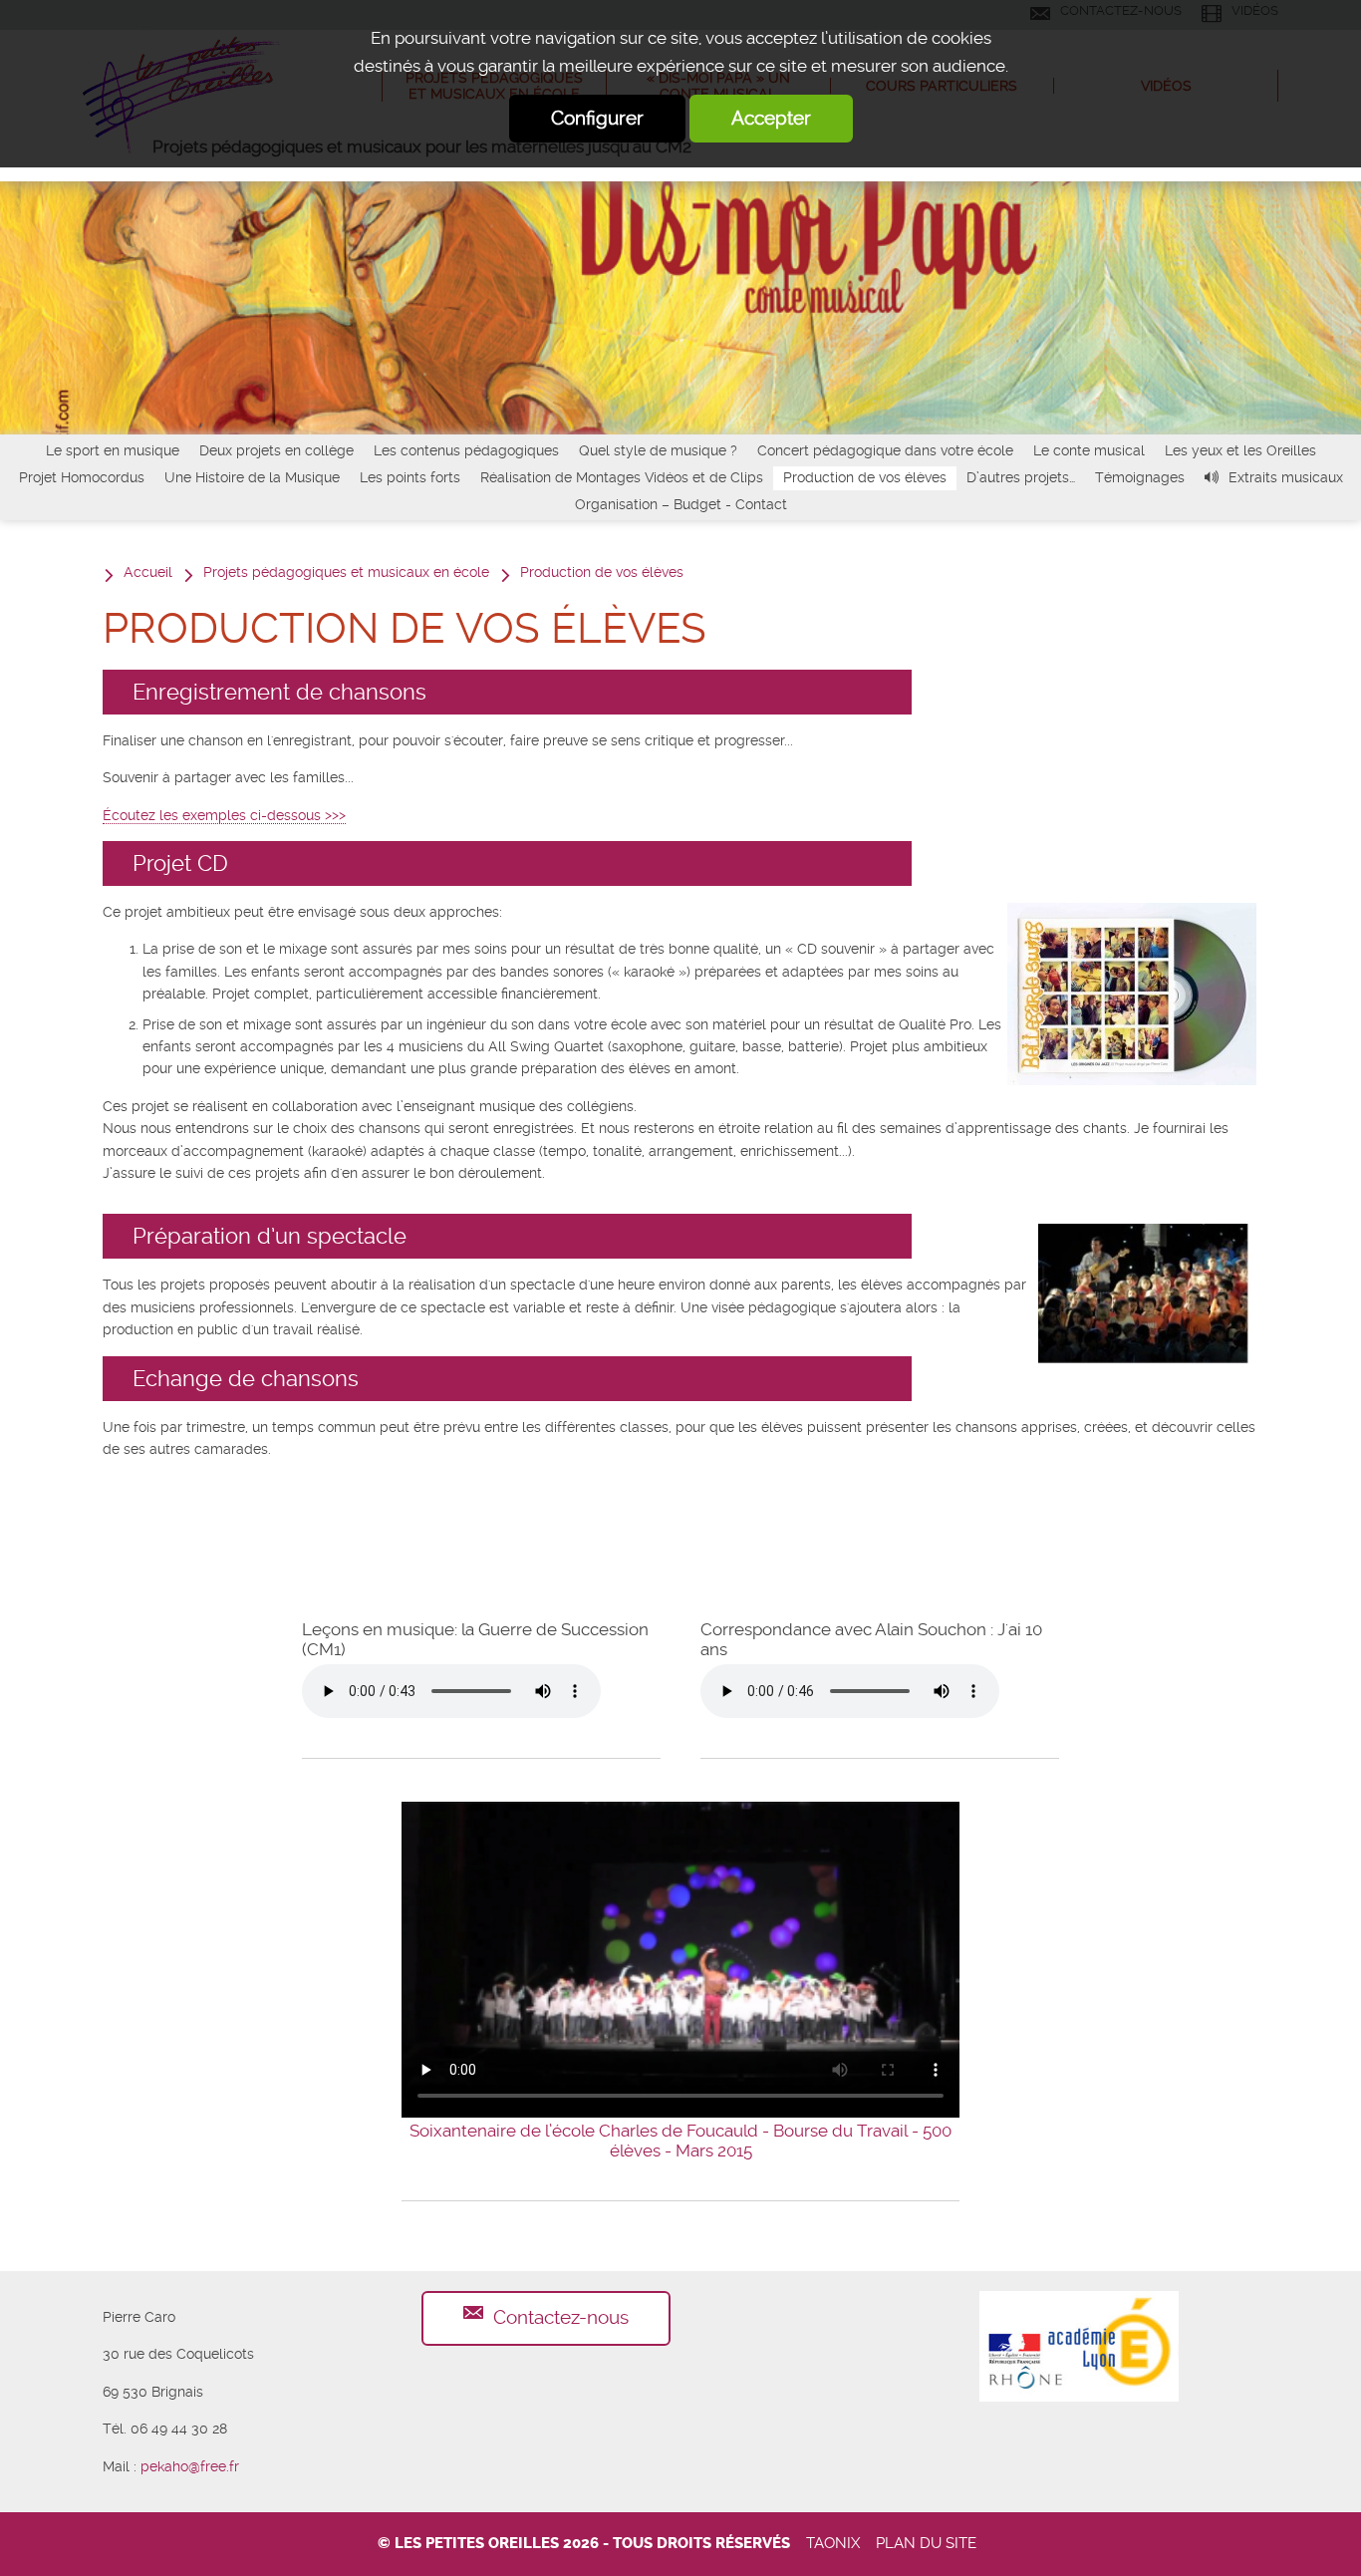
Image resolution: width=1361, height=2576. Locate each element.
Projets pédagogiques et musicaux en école (346, 572)
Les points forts (410, 477)
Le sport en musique (113, 450)
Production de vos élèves (865, 477)
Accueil (148, 572)
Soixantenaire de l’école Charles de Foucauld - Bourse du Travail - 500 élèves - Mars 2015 (680, 2141)
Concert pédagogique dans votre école (885, 450)
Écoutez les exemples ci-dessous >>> (224, 815)
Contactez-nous (561, 2317)
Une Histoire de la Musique (252, 477)
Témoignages (1140, 477)
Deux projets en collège (276, 450)
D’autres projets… (1021, 477)
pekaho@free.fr (190, 2466)
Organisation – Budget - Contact (681, 504)
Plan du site (926, 2543)
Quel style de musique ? (658, 450)
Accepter (771, 118)
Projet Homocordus (82, 477)
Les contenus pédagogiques (466, 450)
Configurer (597, 118)
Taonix (833, 2543)
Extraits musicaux (1286, 477)
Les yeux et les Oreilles (1240, 450)
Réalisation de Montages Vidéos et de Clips (622, 477)
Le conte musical (1089, 450)
